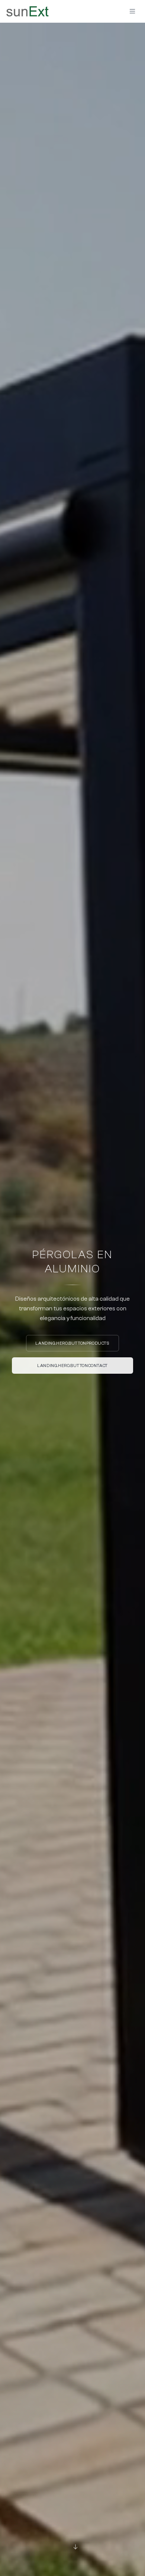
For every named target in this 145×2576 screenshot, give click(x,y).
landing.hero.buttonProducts (72, 1343)
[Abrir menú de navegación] (132, 11)
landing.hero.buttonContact (72, 1366)
